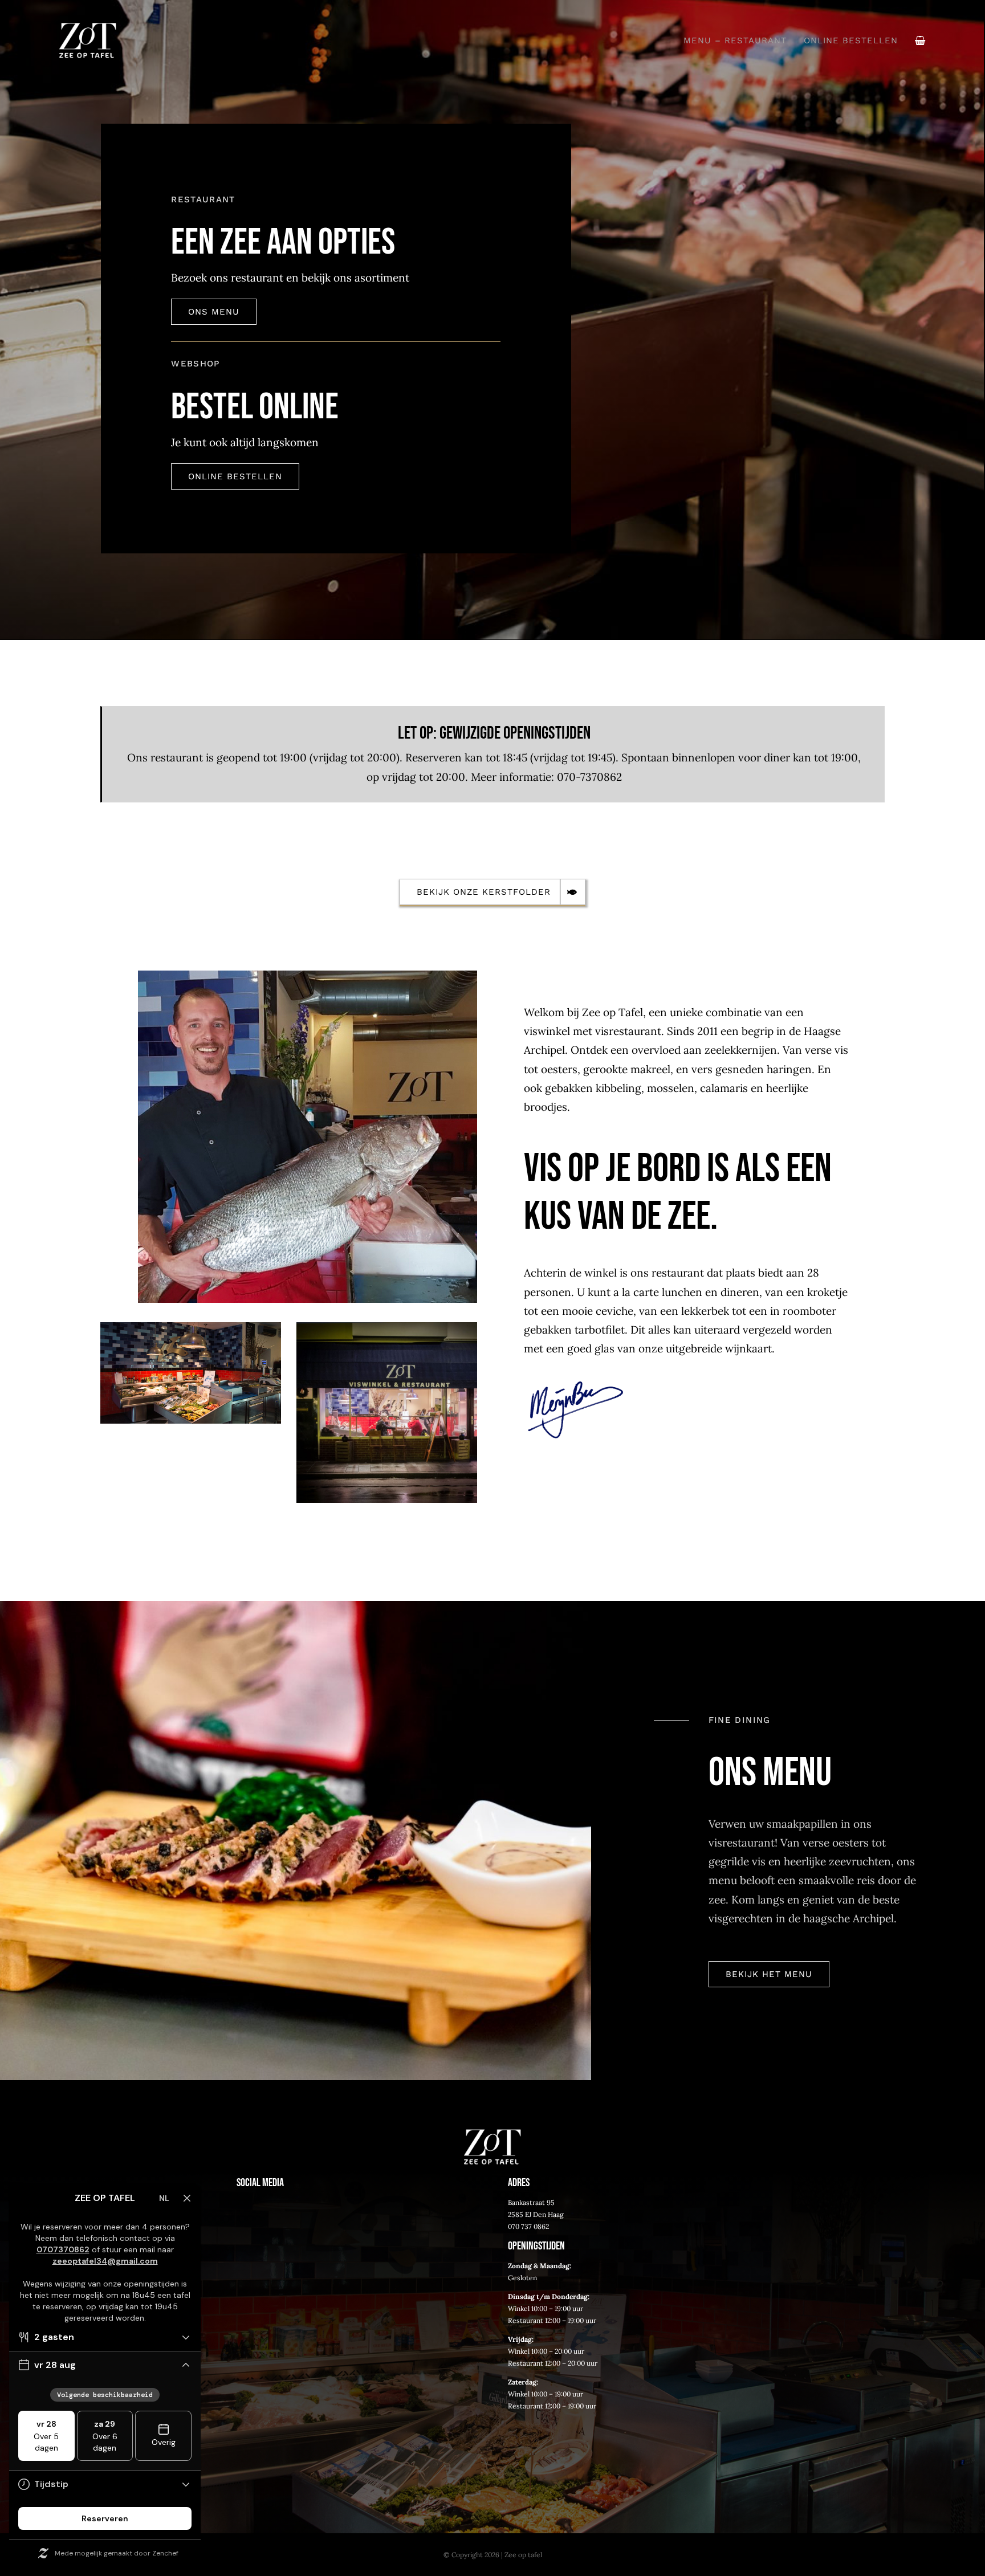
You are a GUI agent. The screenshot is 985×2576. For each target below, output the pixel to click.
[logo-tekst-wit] (88, 28)
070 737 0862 (528, 2226)
